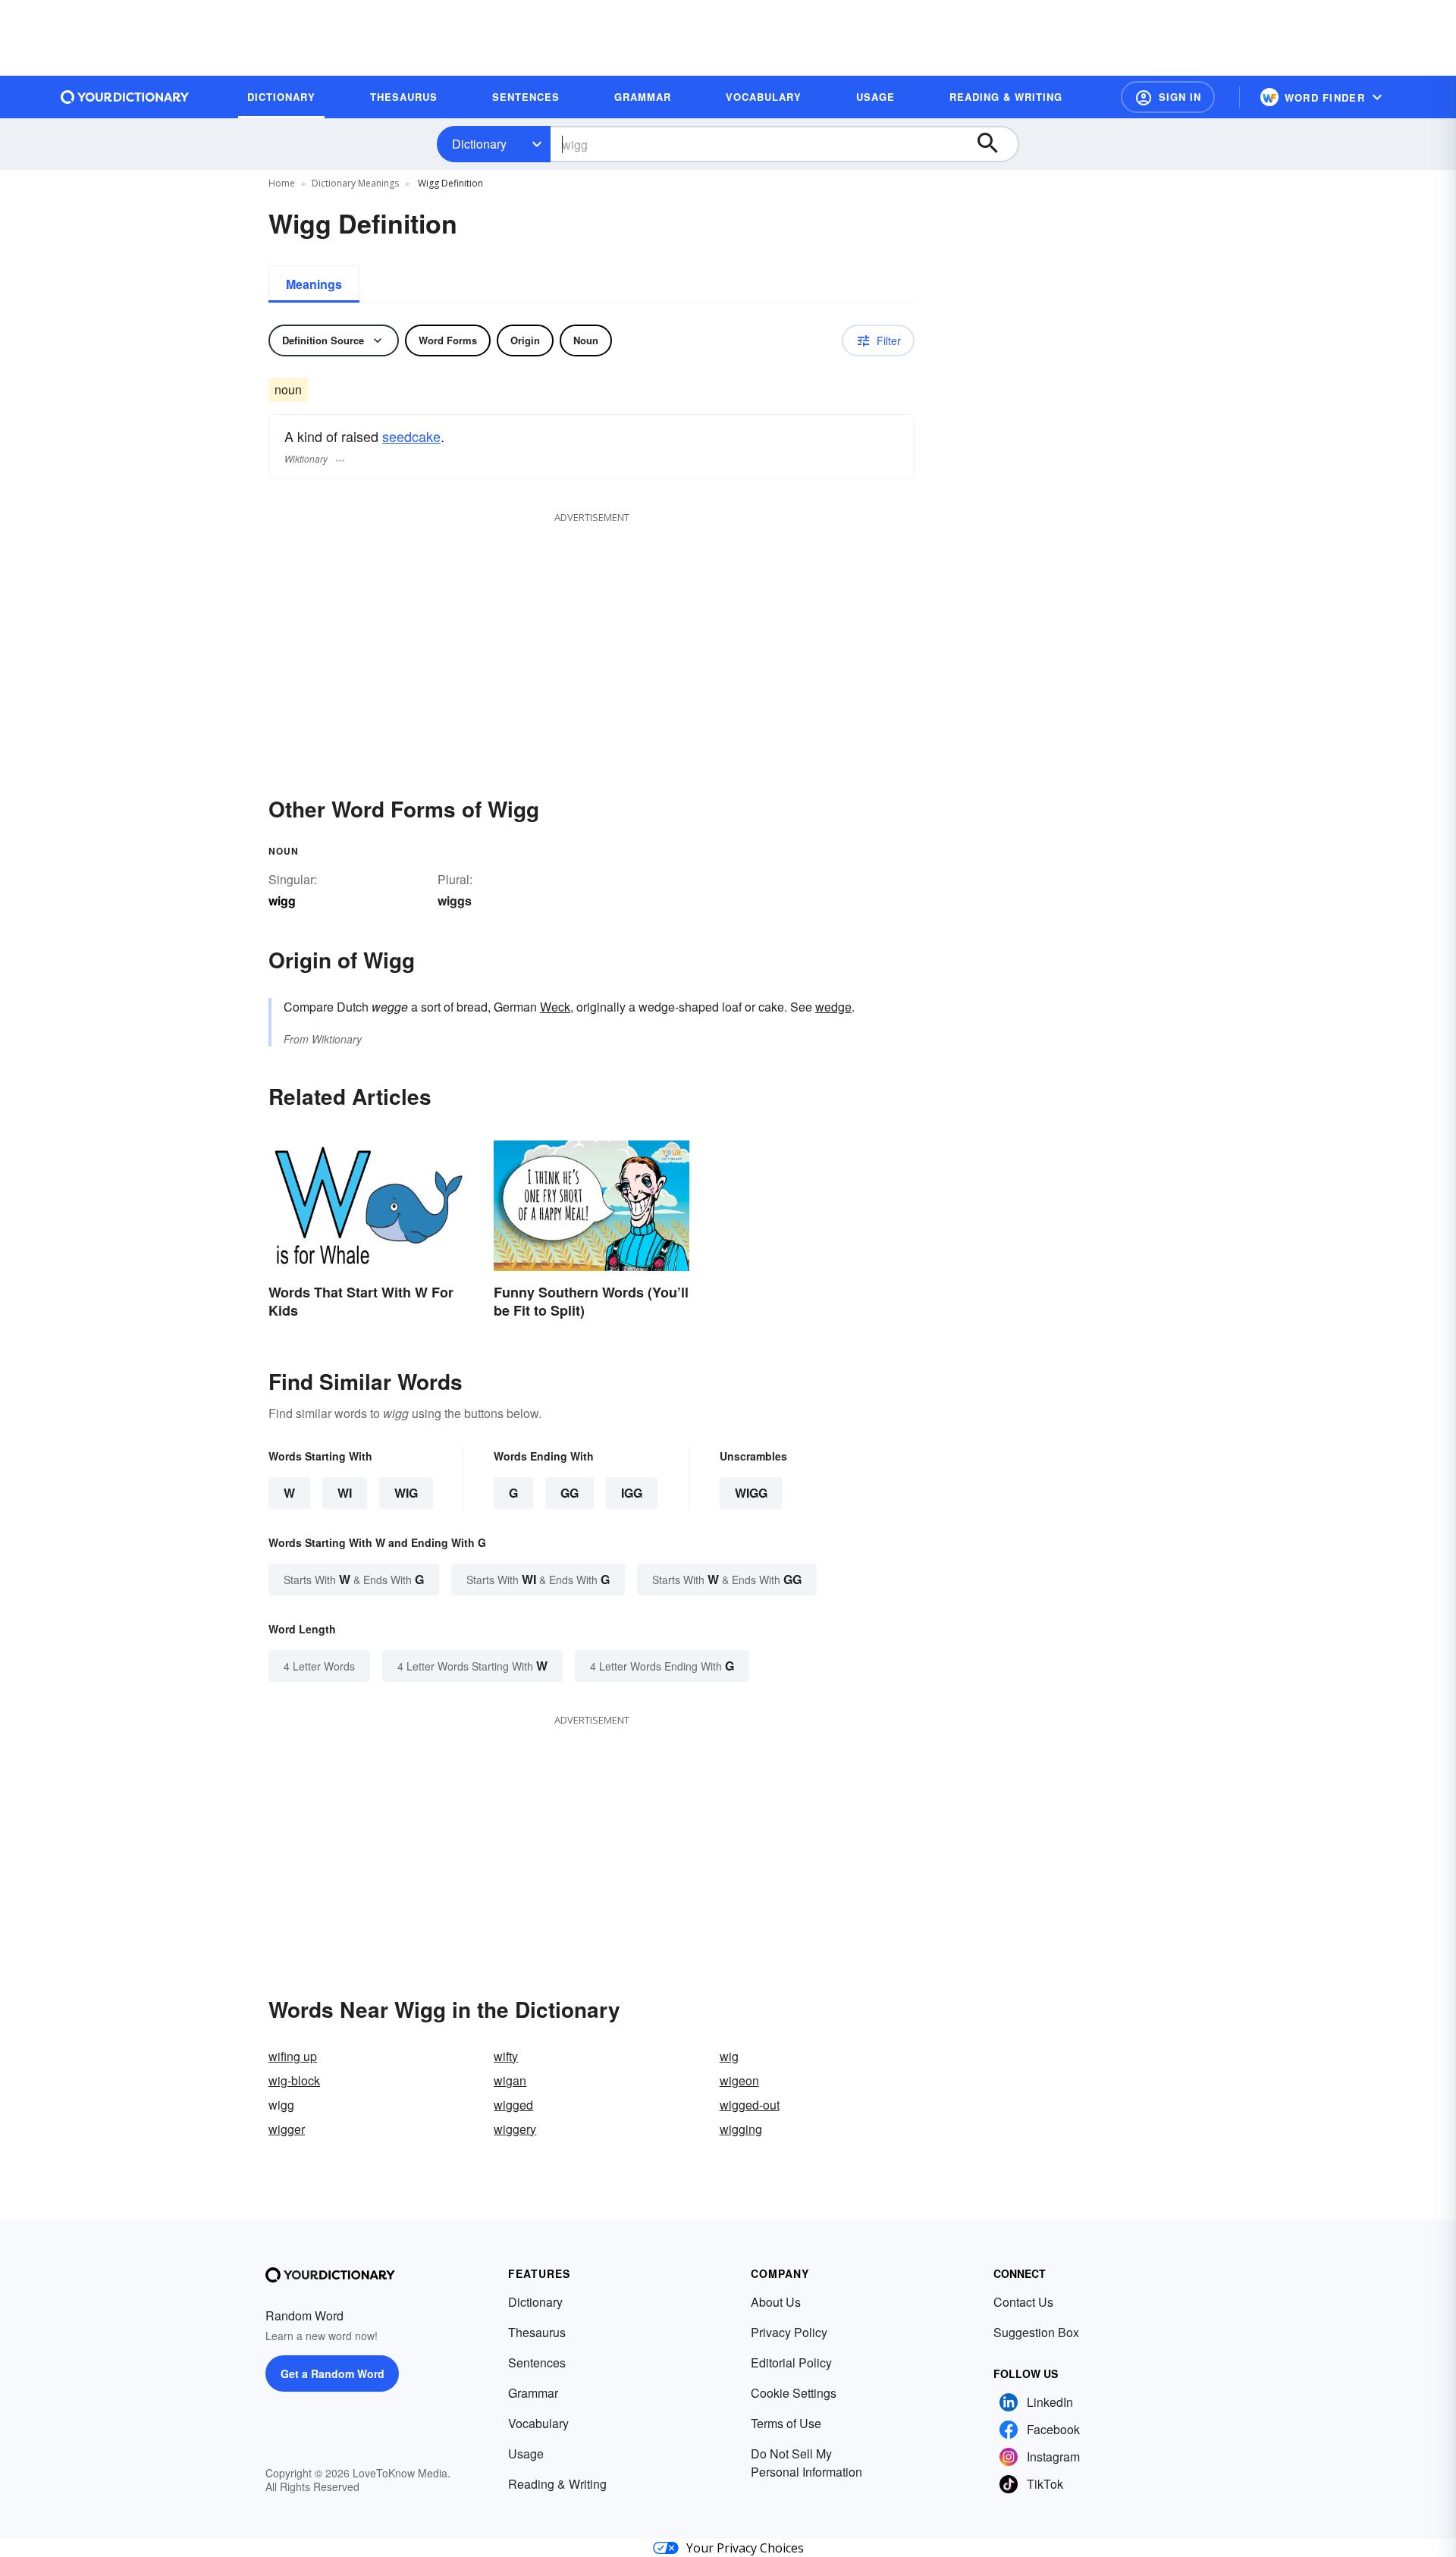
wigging (741, 2129)
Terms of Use (786, 2423)
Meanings (314, 284)
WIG (406, 1493)
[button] (1168, 97)
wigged (513, 2105)
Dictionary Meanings (355, 183)
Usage (526, 2453)
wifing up (293, 2056)
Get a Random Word (333, 2373)
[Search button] (995, 144)
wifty (506, 2056)
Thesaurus (537, 2332)
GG (570, 1493)
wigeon (739, 2080)
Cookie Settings (794, 2393)
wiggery (515, 2129)
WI (345, 1493)
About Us (776, 2302)
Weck (555, 1007)
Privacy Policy (789, 2332)
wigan (510, 2080)
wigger (287, 2129)
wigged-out (750, 2105)
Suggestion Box (1036, 2332)
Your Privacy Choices (745, 2548)
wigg (751, 1493)
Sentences (537, 2362)
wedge (833, 1007)
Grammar (533, 2393)
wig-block (294, 2080)
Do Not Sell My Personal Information (806, 2463)
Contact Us (1023, 2302)
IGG (632, 1493)
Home (282, 183)
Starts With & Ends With (354, 1579)
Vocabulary (538, 2423)
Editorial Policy (791, 2362)
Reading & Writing (557, 2484)
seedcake (411, 436)
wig (729, 2056)
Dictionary (479, 144)
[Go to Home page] (125, 97)
